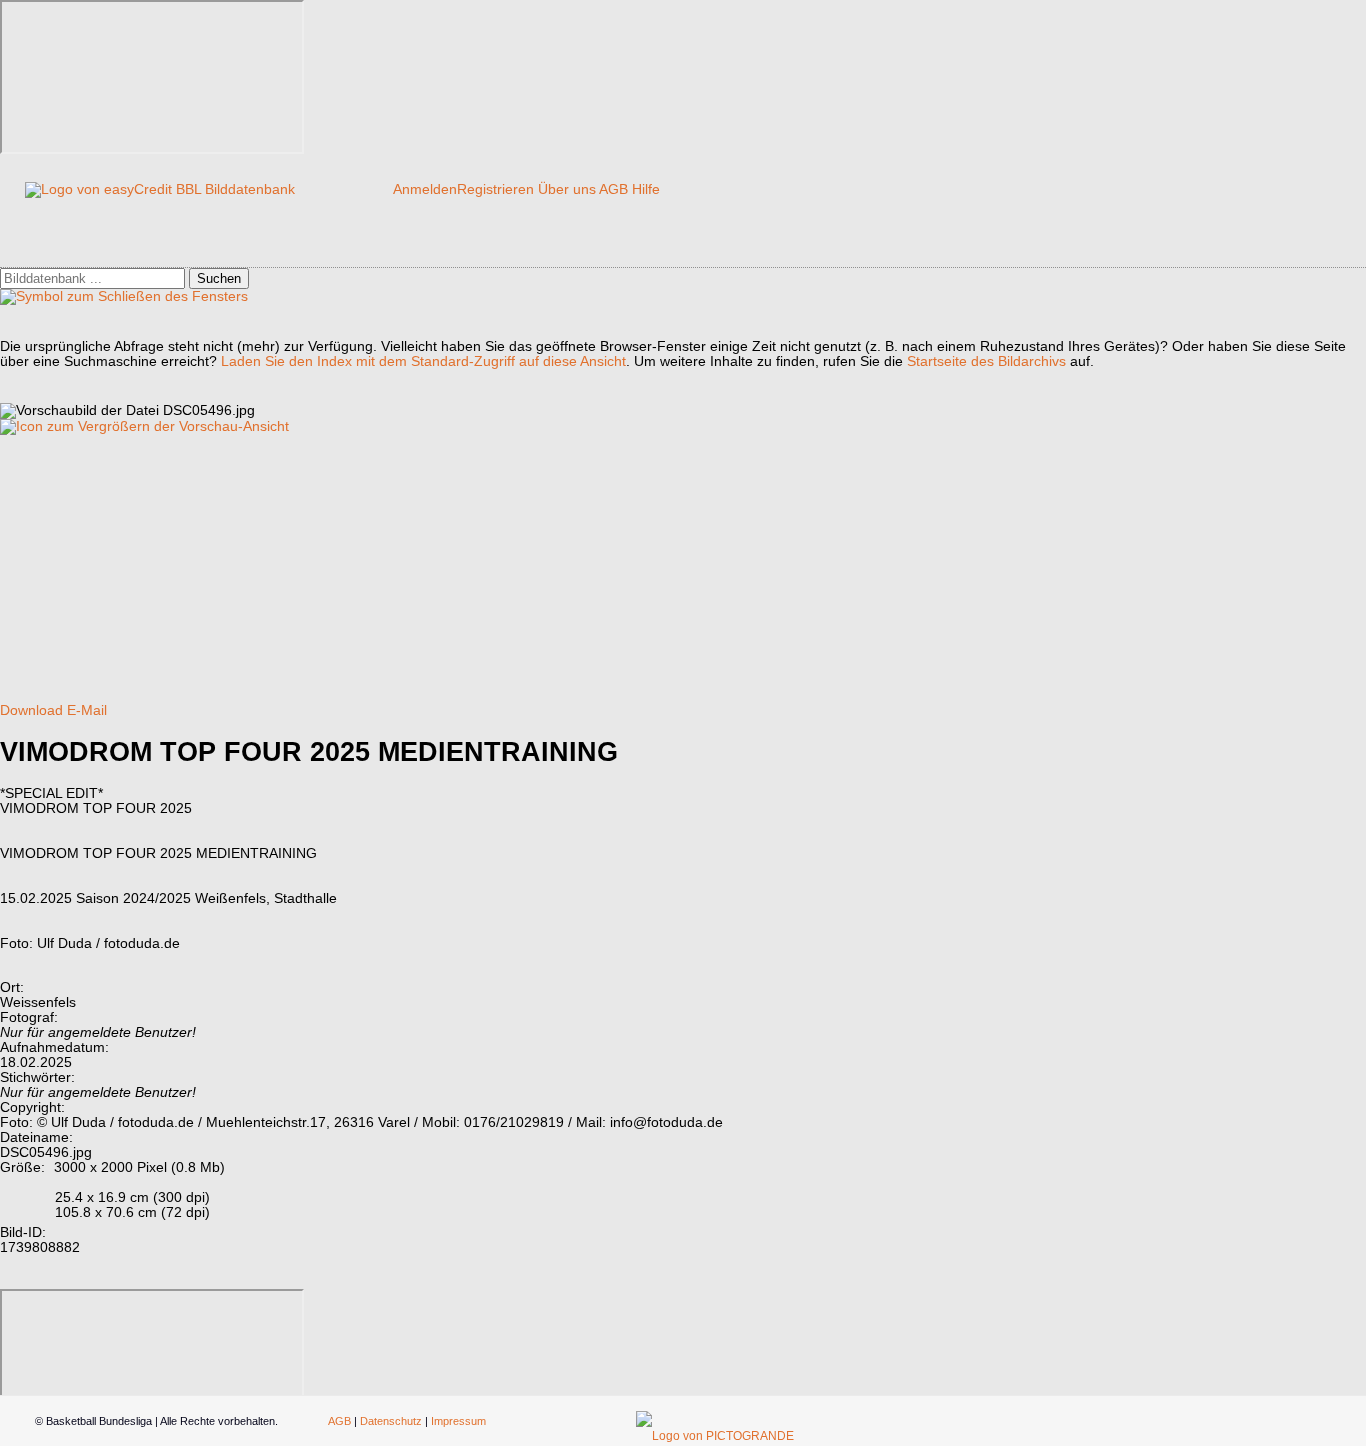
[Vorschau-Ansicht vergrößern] (144, 426)
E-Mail (87, 710)
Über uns (567, 189)
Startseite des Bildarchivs (986, 361)
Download (31, 710)
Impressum (458, 1421)
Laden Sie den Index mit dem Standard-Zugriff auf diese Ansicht (423, 361)
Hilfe (646, 189)
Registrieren (495, 189)
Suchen (219, 278)
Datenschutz (391, 1421)
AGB (613, 189)
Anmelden (425, 189)
